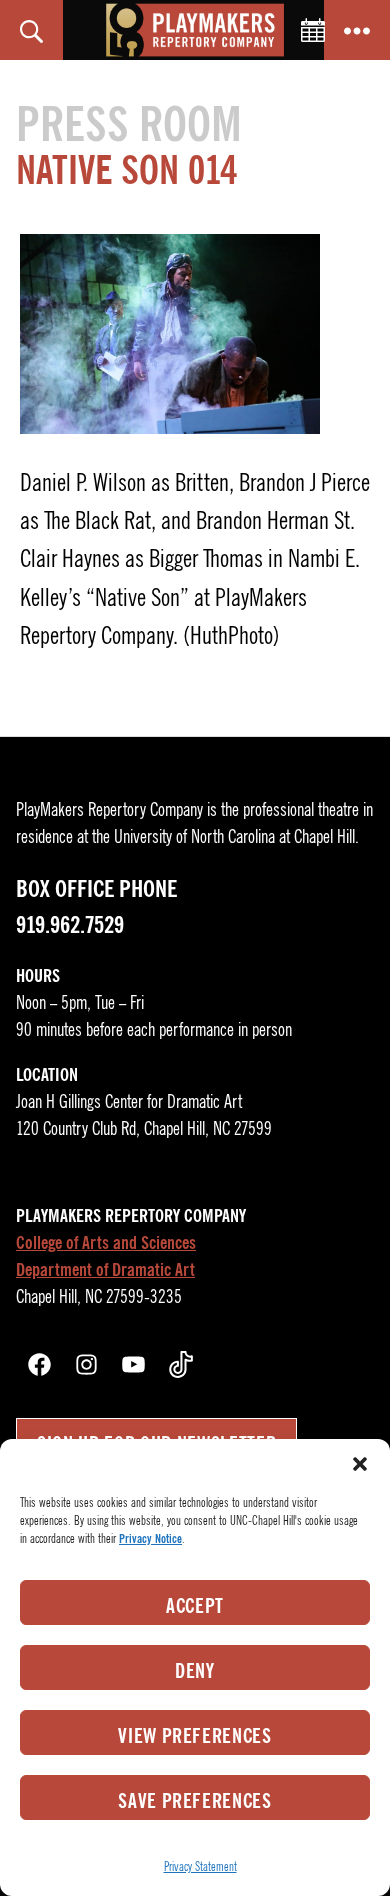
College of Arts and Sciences (106, 1243)
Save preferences (195, 1801)
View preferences (195, 1736)
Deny (195, 1671)
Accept (195, 1606)
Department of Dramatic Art (105, 1270)
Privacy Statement (200, 1866)
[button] (360, 1464)
